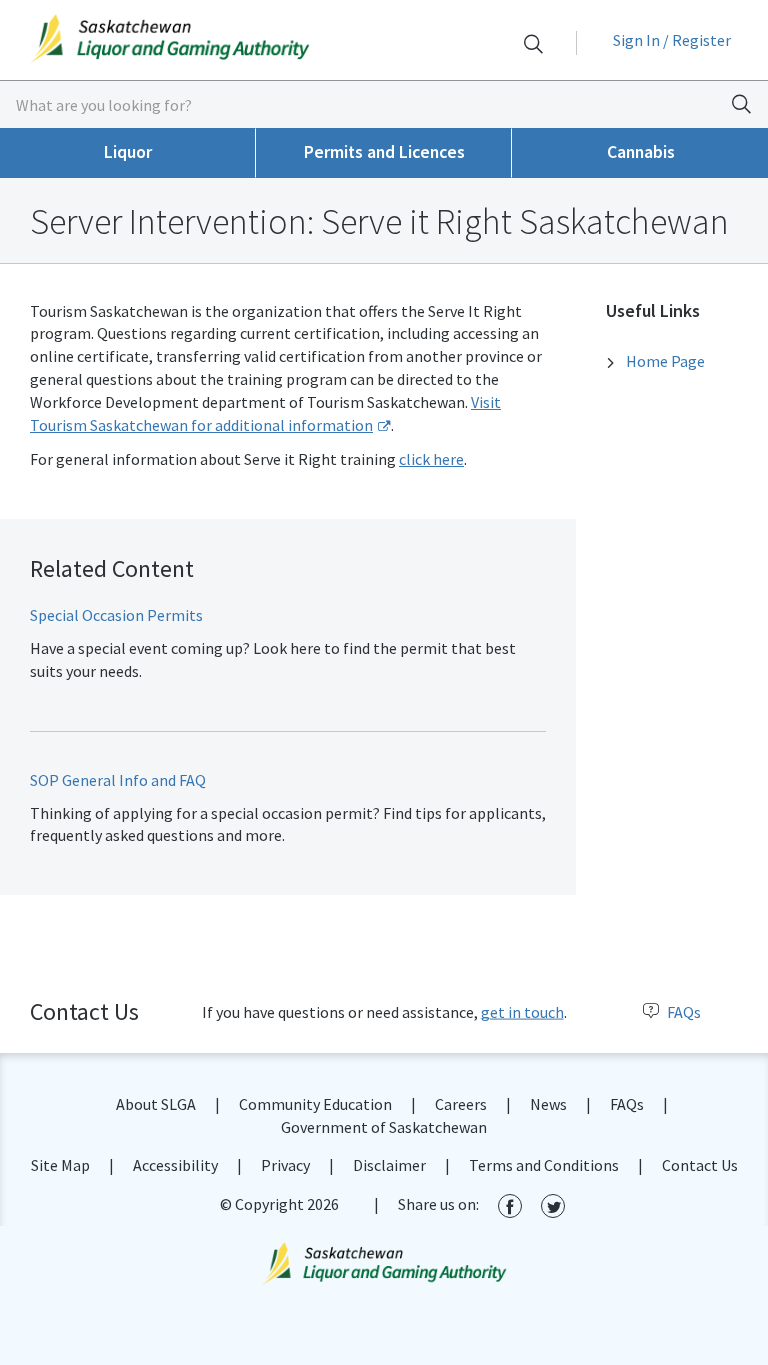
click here (431, 459)
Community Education (315, 1104)
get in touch (522, 1012)
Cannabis (641, 152)
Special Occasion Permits (116, 615)
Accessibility (175, 1165)
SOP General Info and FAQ (118, 780)
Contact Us (700, 1165)
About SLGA (156, 1104)
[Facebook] (510, 1205)
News (548, 1104)
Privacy (285, 1165)
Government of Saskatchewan (384, 1127)
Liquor (128, 152)
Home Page (665, 361)
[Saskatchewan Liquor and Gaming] (192, 38)
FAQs (684, 1012)
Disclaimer (389, 1165)
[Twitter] (553, 1205)
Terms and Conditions (544, 1165)
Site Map (60, 1165)
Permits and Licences (384, 152)
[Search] (533, 43)
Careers (461, 1104)
